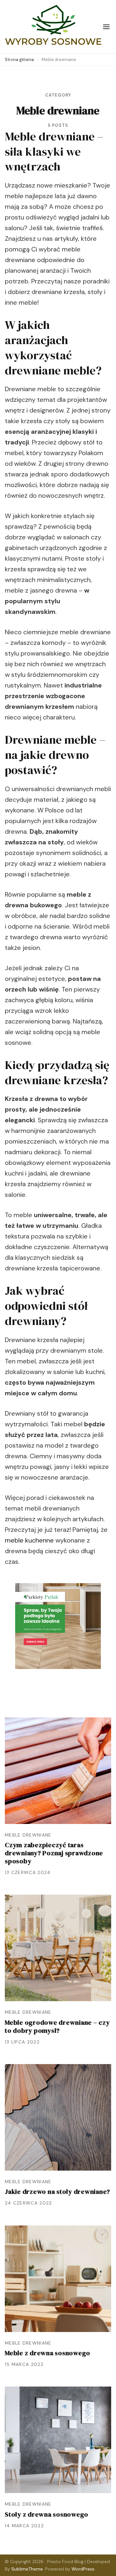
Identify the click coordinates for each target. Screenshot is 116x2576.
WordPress (83, 2569)
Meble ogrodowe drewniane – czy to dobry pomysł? (57, 2026)
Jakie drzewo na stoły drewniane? (58, 2192)
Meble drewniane (28, 1835)
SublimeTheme (27, 2569)
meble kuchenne (29, 1540)
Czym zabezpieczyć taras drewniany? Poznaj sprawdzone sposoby (54, 1853)
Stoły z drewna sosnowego (47, 2514)
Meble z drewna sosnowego (48, 2353)
